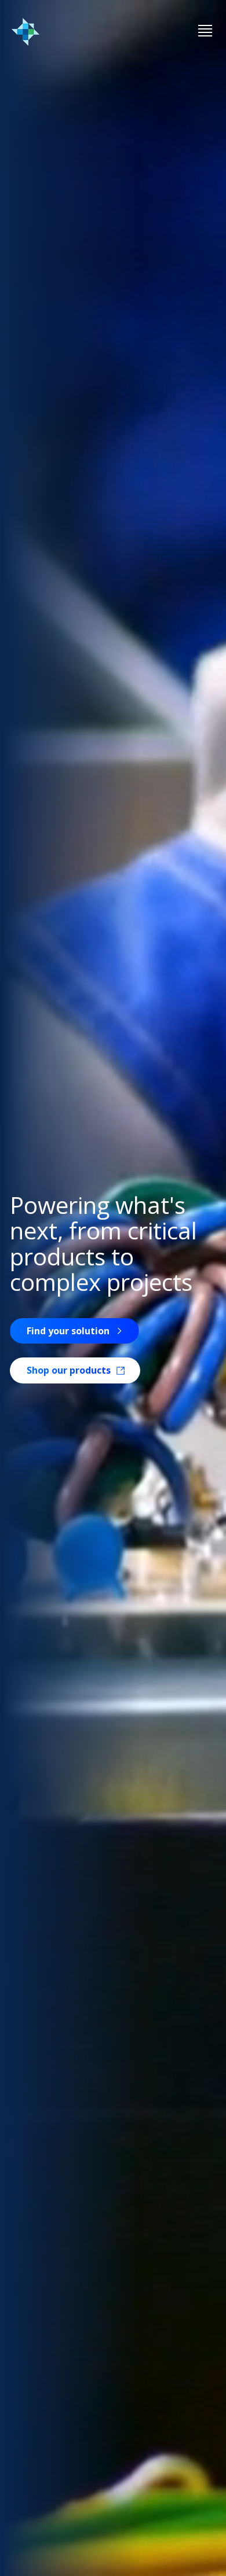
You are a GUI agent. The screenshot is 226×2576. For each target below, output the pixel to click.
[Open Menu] (205, 32)
